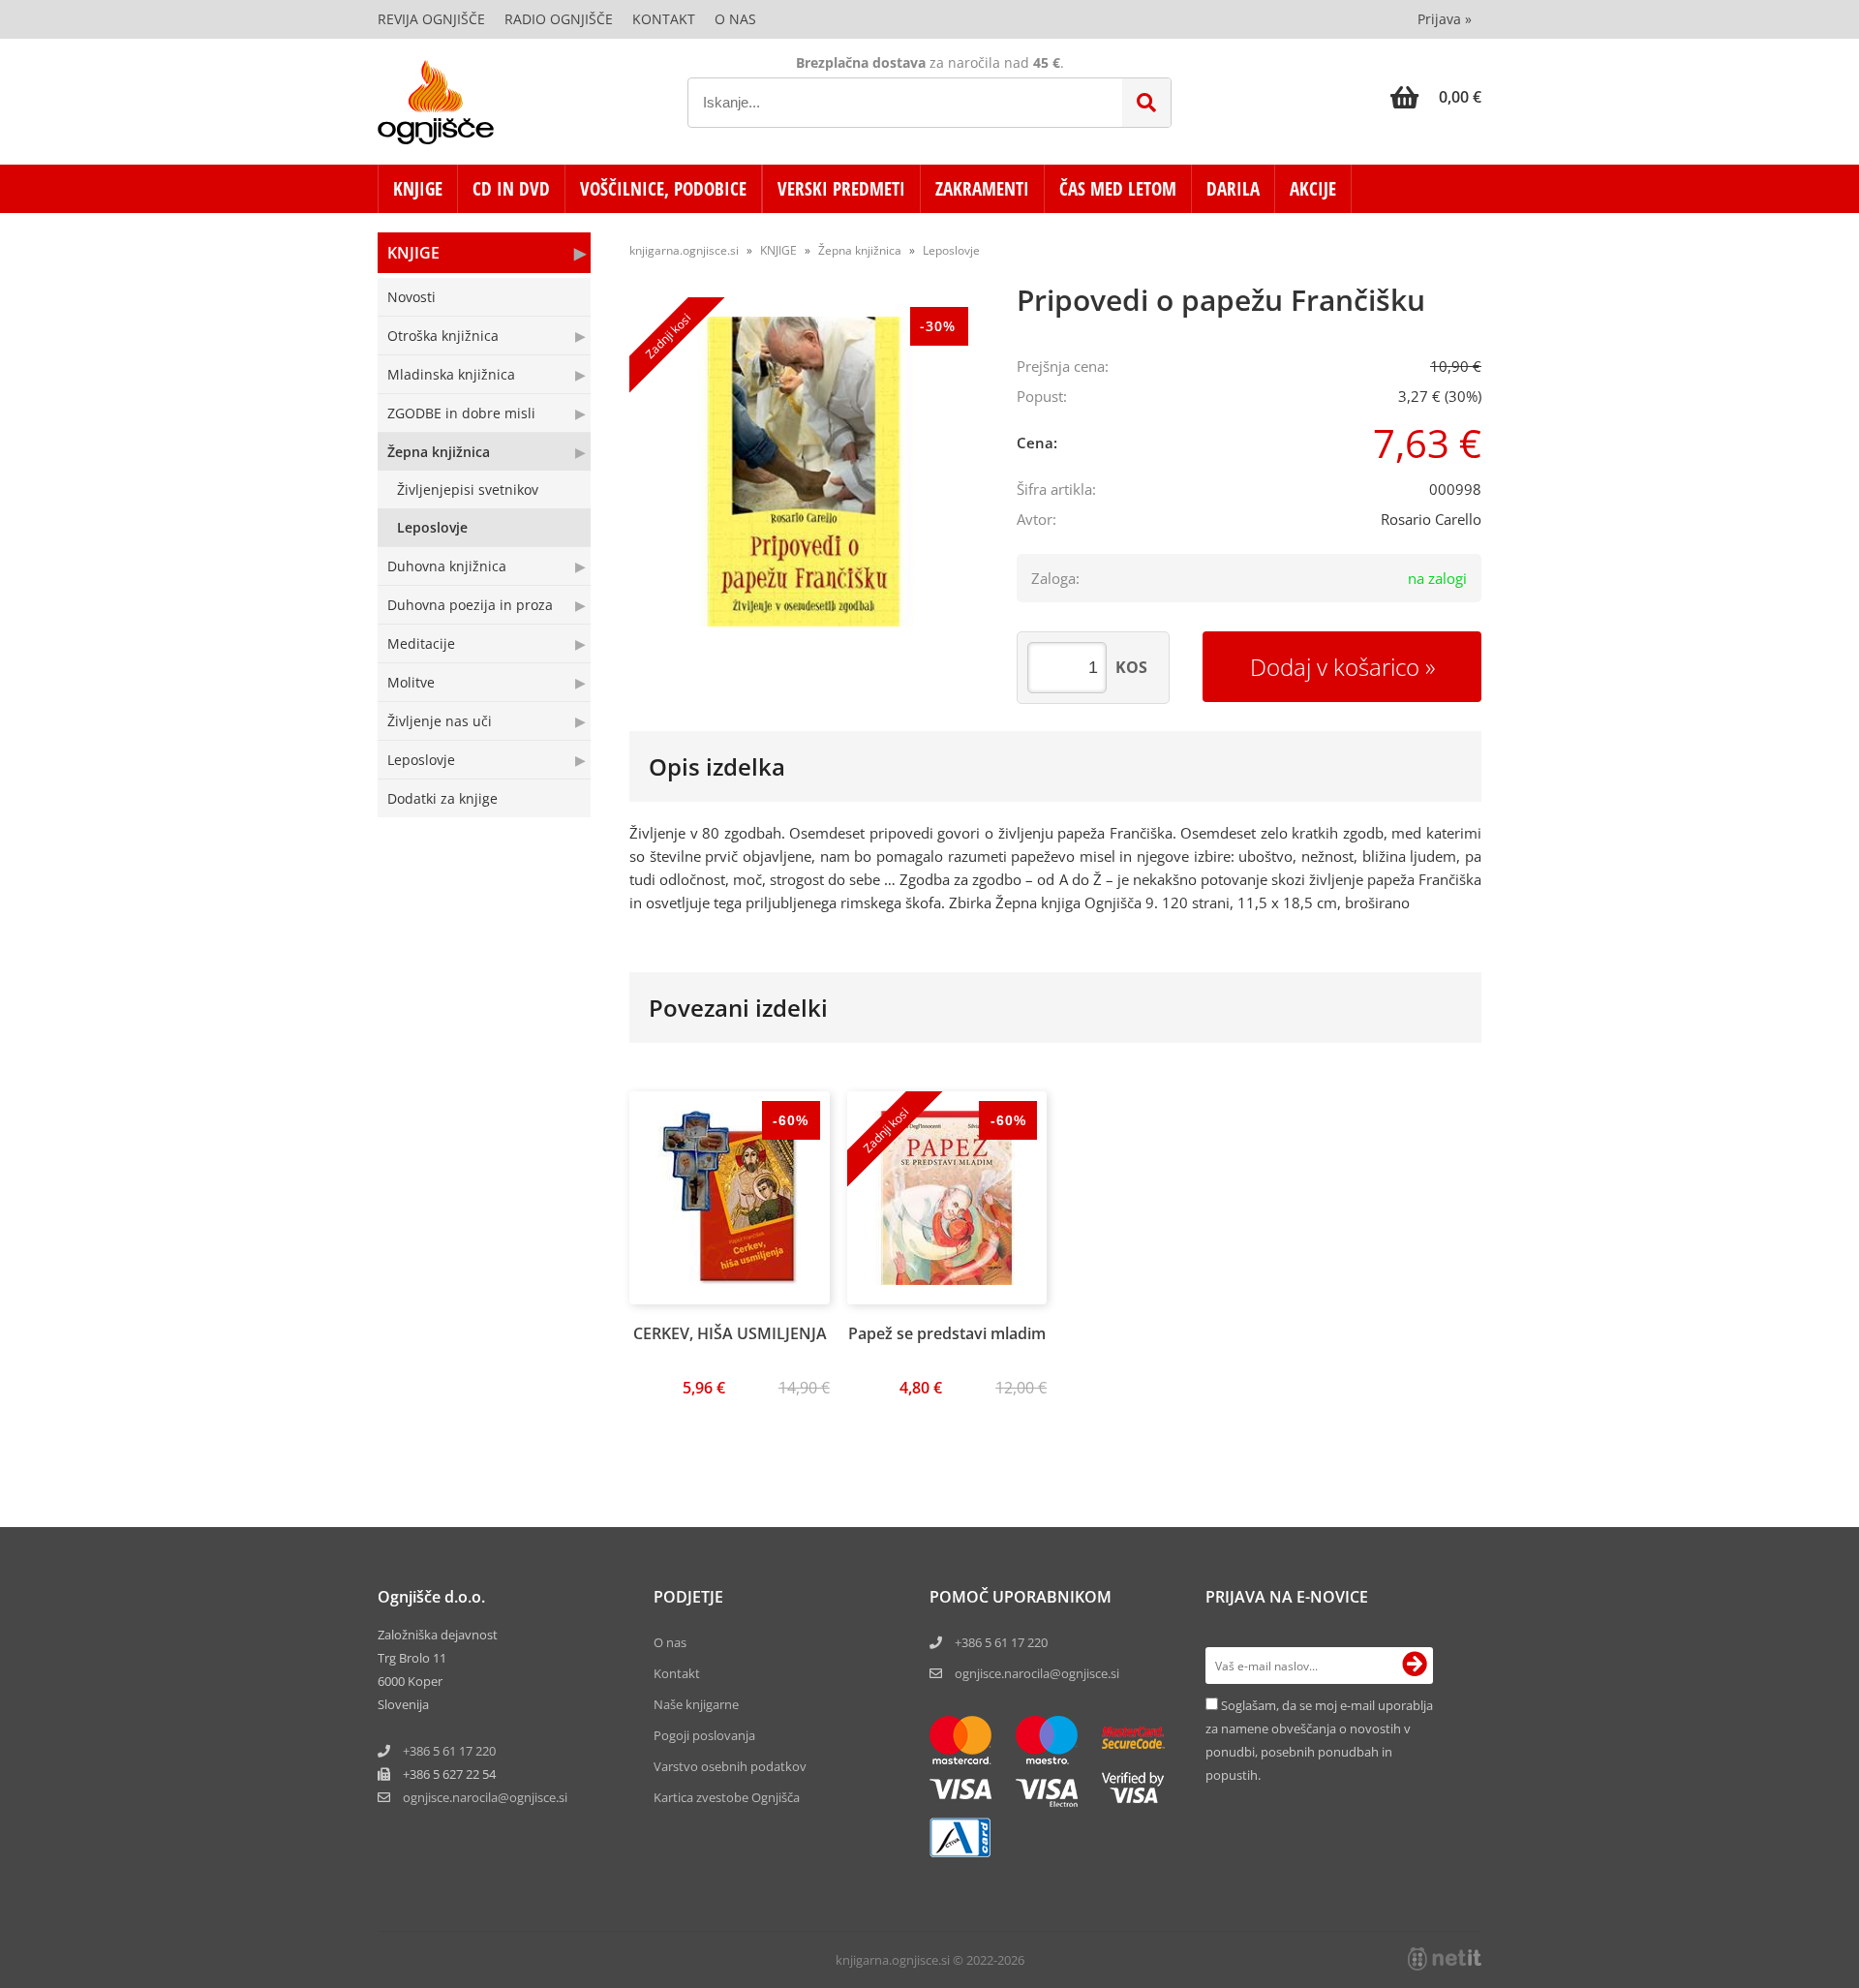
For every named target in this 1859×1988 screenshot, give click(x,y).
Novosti (411, 297)
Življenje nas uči (440, 721)
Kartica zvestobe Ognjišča (727, 1797)
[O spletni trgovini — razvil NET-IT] (1445, 1959)
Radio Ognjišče (559, 19)
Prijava (1445, 19)
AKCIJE (1313, 189)
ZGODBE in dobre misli (461, 413)
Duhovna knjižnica (447, 566)
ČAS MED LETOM (1118, 189)
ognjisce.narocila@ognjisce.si (1037, 1673)
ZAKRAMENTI (982, 189)
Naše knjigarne (696, 1704)
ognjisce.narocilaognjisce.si (485, 1797)
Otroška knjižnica (443, 336)
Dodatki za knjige (442, 798)
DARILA (1233, 189)
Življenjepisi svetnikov (468, 489)
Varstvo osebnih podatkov (730, 1766)
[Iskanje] (1146, 103)
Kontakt (664, 19)
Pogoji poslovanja (704, 1735)
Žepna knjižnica (439, 452)
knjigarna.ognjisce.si (684, 250)
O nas (735, 19)
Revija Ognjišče (431, 19)
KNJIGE (418, 189)
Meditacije (421, 643)
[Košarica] (1436, 97)
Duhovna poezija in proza (470, 605)
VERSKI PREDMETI (841, 189)
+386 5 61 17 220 (449, 1751)
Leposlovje (432, 527)
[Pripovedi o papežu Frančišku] (804, 472)
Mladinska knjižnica (451, 374)
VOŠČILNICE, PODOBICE (663, 189)
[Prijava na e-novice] (1415, 1666)
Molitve (411, 682)
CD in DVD (511, 189)
